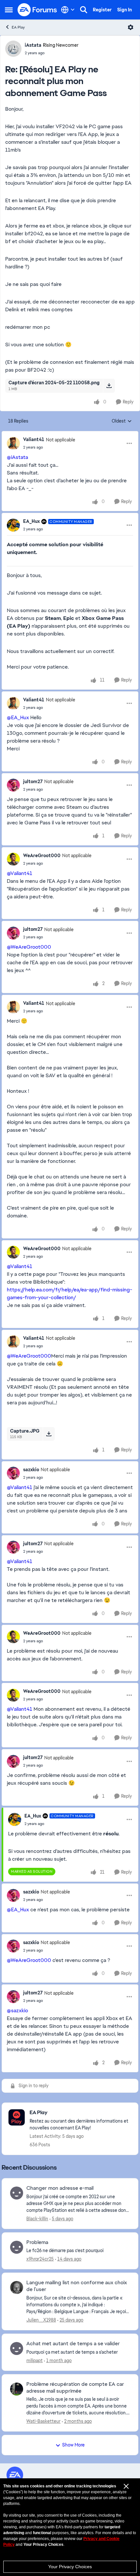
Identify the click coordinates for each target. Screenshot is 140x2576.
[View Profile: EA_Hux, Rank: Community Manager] (13, 525)
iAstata (33, 45)
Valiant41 (34, 439)
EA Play (18, 27)
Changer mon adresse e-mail (60, 2188)
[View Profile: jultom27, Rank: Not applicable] (13, 785)
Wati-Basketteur (43, 2421)
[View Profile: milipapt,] (17, 2348)
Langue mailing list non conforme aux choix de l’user (77, 2286)
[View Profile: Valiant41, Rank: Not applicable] (13, 443)
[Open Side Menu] (9, 10)
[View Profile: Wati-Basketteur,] (17, 2389)
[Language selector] (68, 10)
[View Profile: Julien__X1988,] (17, 2287)
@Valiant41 (20, 873)
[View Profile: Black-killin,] (17, 2193)
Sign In (125, 10)
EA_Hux (31, 521)
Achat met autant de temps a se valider (73, 2344)
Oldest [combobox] (122, 421)
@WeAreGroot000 (29, 947)
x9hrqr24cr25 (40, 2259)
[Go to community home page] (37, 10)
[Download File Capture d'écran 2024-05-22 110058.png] (109, 386)
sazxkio (31, 1470)
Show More (73, 2445)
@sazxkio (17, 2010)
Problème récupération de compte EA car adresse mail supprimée (75, 2388)
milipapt (35, 2360)
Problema (37, 2242)
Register (102, 10)
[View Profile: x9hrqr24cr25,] (17, 2247)
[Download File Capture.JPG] (49, 1434)
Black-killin (37, 2219)
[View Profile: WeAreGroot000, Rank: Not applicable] (13, 859)
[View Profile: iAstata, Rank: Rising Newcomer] (13, 49)
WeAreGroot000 (42, 856)
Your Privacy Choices (70, 2567)
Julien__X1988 (41, 2320)
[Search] (84, 10)
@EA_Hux (18, 717)
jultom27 (33, 782)
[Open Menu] (131, 27)
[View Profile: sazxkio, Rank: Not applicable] (13, 1473)
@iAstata (17, 457)
